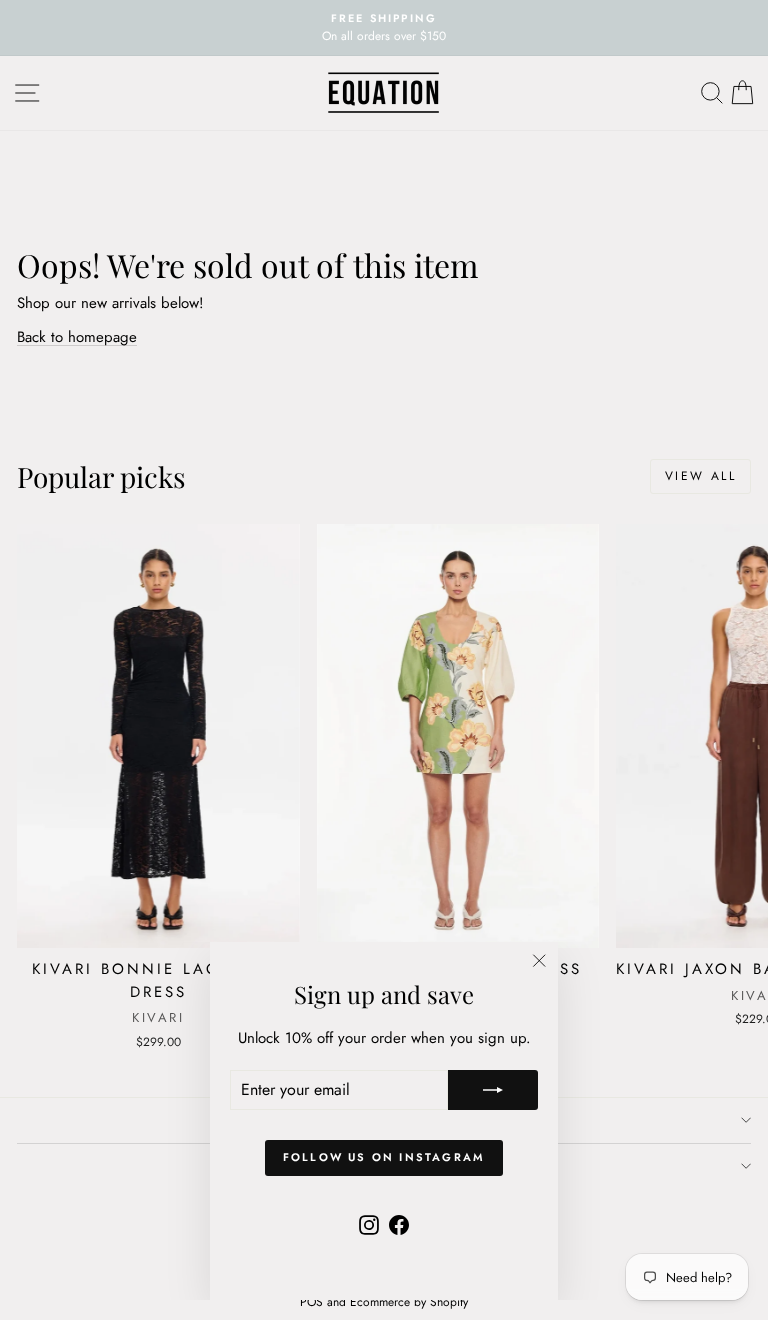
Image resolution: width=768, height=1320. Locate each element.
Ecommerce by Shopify (409, 1302)
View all (700, 476)
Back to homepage (77, 337)
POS (311, 1302)
